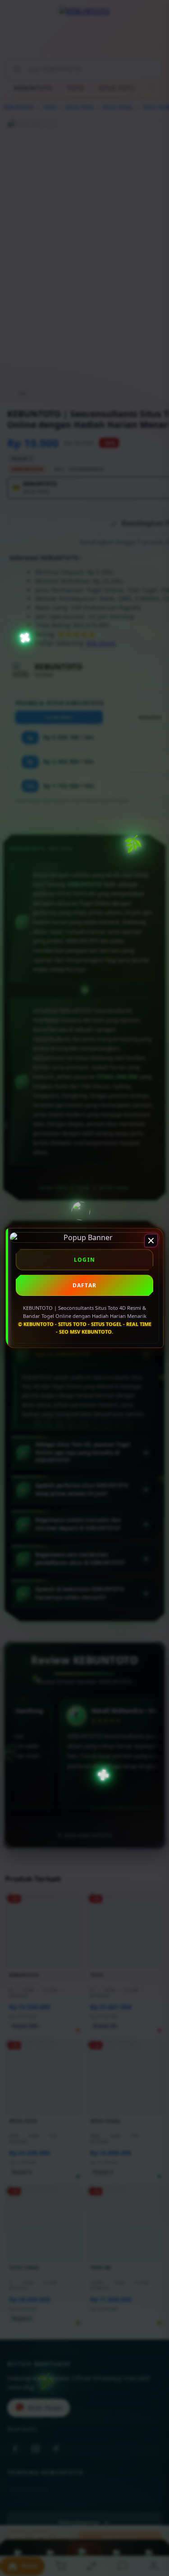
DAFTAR (84, 1285)
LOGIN (84, 1260)
